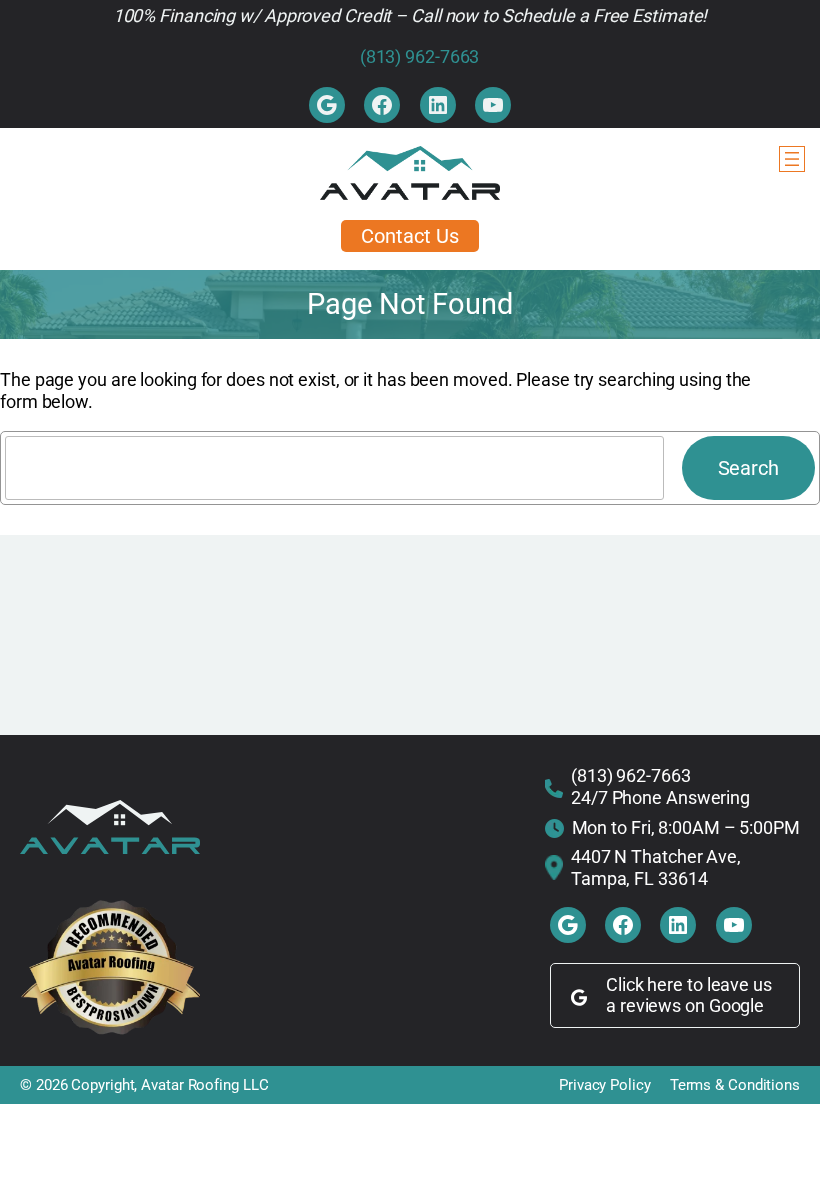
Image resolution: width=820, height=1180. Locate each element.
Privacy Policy (605, 1085)
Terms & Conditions (735, 1085)
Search (748, 468)
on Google (724, 1005)
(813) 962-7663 (420, 56)
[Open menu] (792, 159)
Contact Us (409, 236)
